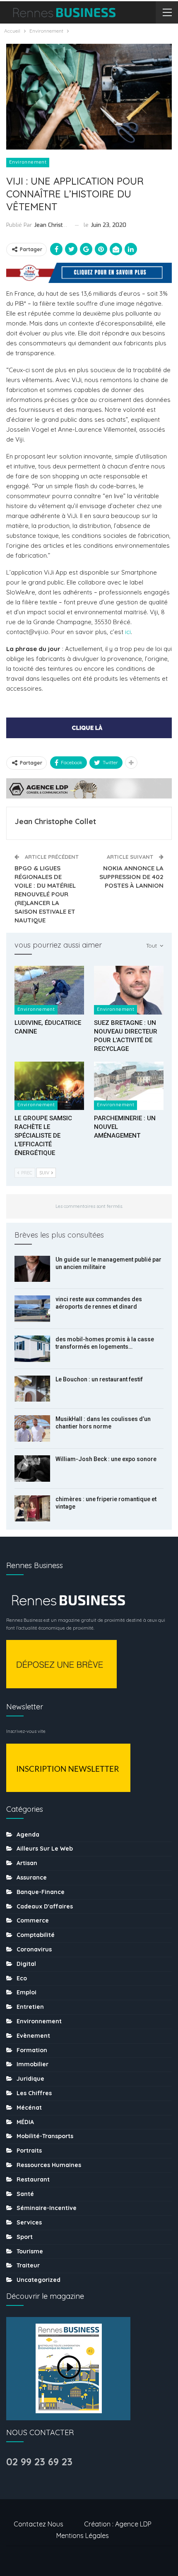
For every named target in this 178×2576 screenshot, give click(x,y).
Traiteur (28, 2265)
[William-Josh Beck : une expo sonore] (32, 1469)
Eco (22, 1978)
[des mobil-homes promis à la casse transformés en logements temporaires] (32, 1349)
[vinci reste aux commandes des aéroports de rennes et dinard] (32, 1309)
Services (29, 2222)
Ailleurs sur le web (45, 1849)
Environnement (28, 162)
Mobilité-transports (45, 2136)
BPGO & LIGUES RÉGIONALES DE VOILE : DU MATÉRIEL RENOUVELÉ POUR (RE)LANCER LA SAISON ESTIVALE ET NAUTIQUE (45, 894)
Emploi (26, 1992)
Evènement (33, 2036)
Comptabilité (36, 1935)
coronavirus (34, 1949)
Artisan (27, 1863)
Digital (26, 1964)
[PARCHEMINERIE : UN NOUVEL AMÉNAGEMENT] (129, 1086)
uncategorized (38, 2280)
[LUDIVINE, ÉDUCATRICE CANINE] (49, 990)
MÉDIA (25, 2122)
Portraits (29, 2151)
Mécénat (29, 2108)
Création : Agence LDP (118, 2524)
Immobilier (32, 2064)
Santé (25, 2194)
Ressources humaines (49, 2165)
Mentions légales (83, 2536)
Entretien (30, 2007)
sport (25, 2237)
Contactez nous (38, 2524)
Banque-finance (41, 1892)
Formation (32, 2050)
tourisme (30, 2251)
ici (128, 632)
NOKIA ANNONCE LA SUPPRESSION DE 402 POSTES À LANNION (131, 877)
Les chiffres (34, 2093)
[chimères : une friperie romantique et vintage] (32, 1509)
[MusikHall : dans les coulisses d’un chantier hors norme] (32, 1428)
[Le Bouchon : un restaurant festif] (32, 1389)
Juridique (30, 2079)
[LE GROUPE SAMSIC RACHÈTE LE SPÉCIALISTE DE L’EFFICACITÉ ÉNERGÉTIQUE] (49, 1086)
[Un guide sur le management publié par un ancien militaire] (32, 1269)
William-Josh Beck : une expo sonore (106, 1459)
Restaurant (33, 2179)
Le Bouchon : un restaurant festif (99, 1379)
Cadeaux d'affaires (45, 1906)
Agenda (28, 1835)
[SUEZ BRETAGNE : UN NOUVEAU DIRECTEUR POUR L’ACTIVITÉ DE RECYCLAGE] (129, 990)
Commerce (33, 1920)
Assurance (32, 1877)
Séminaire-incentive (47, 2208)
